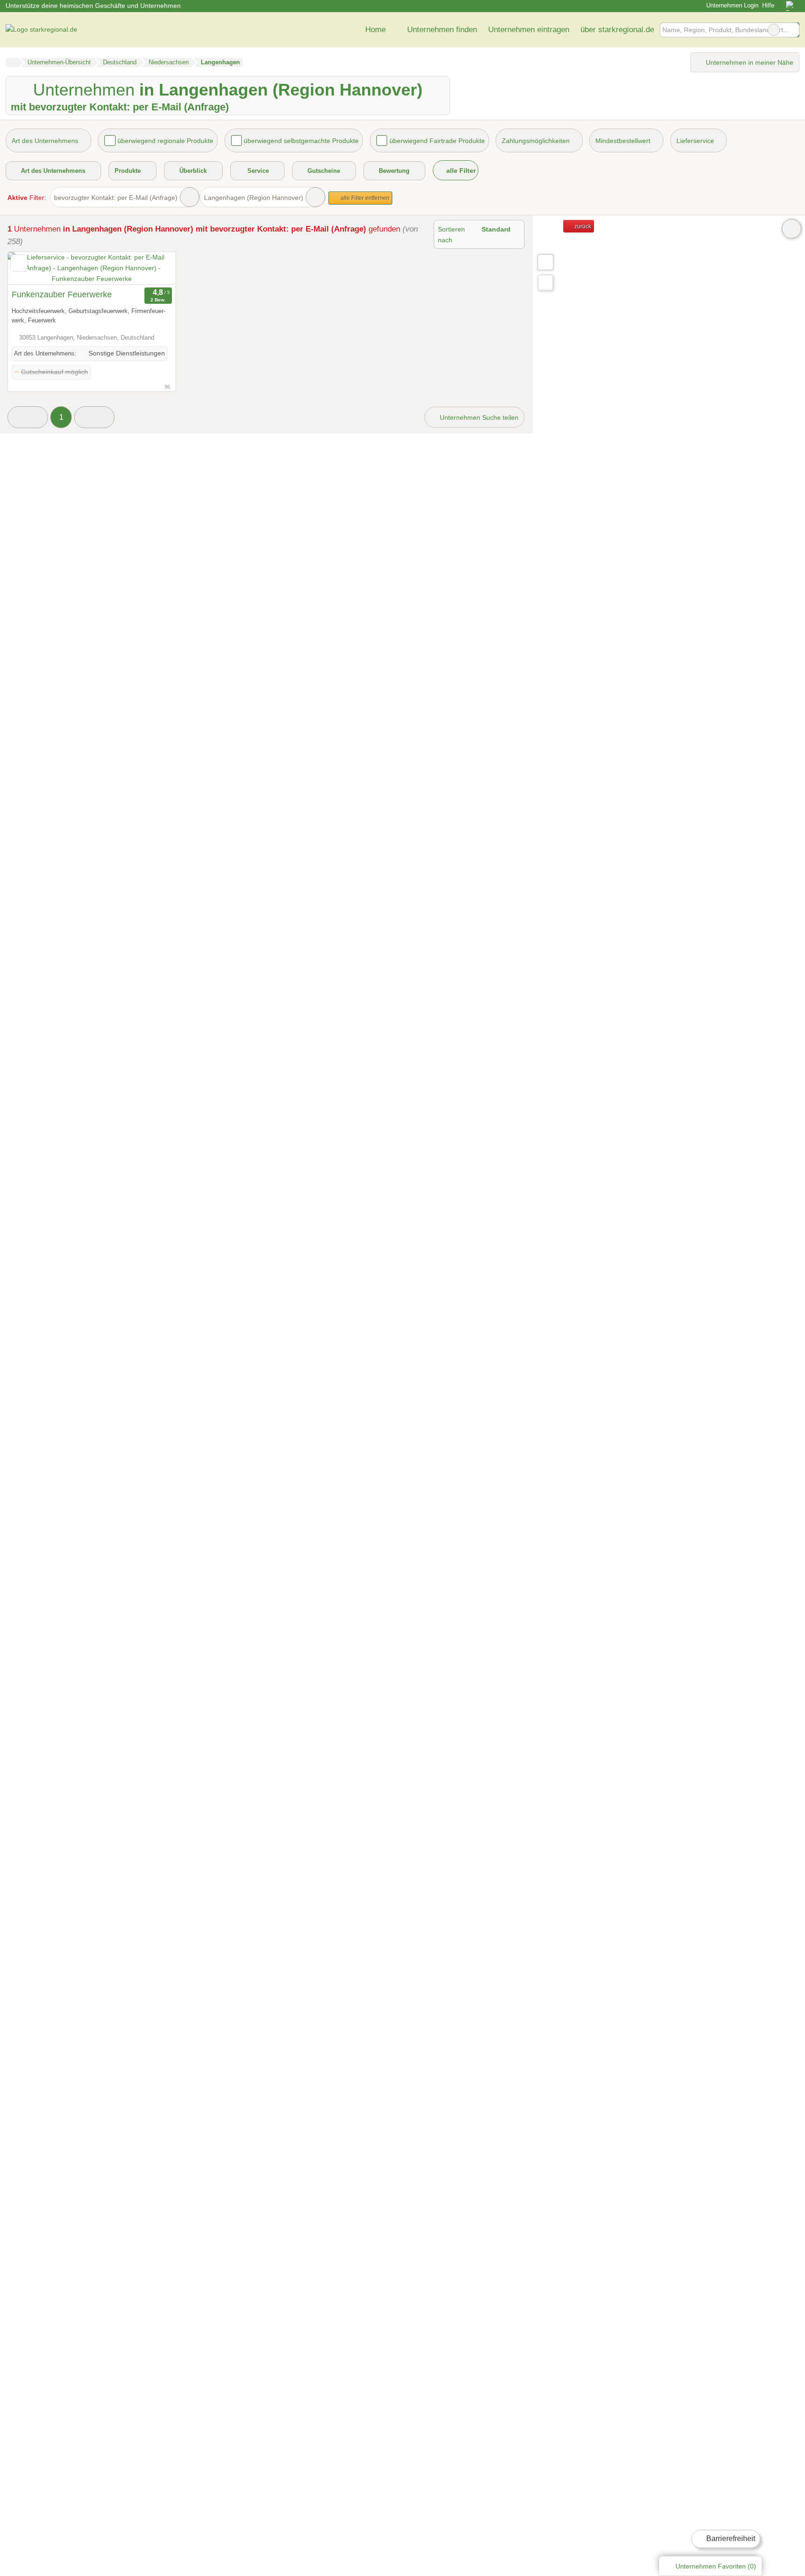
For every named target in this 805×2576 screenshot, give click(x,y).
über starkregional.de (617, 29)
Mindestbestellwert (623, 141)
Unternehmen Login (731, 5)
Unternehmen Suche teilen (478, 417)
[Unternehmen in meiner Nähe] (546, 283)
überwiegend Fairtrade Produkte (437, 141)
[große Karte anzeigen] (545, 262)
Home (375, 29)
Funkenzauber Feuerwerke (62, 294)
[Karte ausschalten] (791, 229)
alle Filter (460, 171)
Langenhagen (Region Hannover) (254, 198)
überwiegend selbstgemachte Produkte (301, 141)
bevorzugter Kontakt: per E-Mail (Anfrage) (116, 198)
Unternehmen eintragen (529, 29)
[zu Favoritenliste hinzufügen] (19, 263)
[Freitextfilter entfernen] (774, 30)
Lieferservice (695, 141)
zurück (582, 226)
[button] (28, 417)
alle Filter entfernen (364, 198)
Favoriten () (716, 2566)
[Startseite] (12, 62)
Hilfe (768, 5)
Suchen (792, 30)
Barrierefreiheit (730, 2538)
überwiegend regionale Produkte (165, 141)
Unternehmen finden (442, 29)
